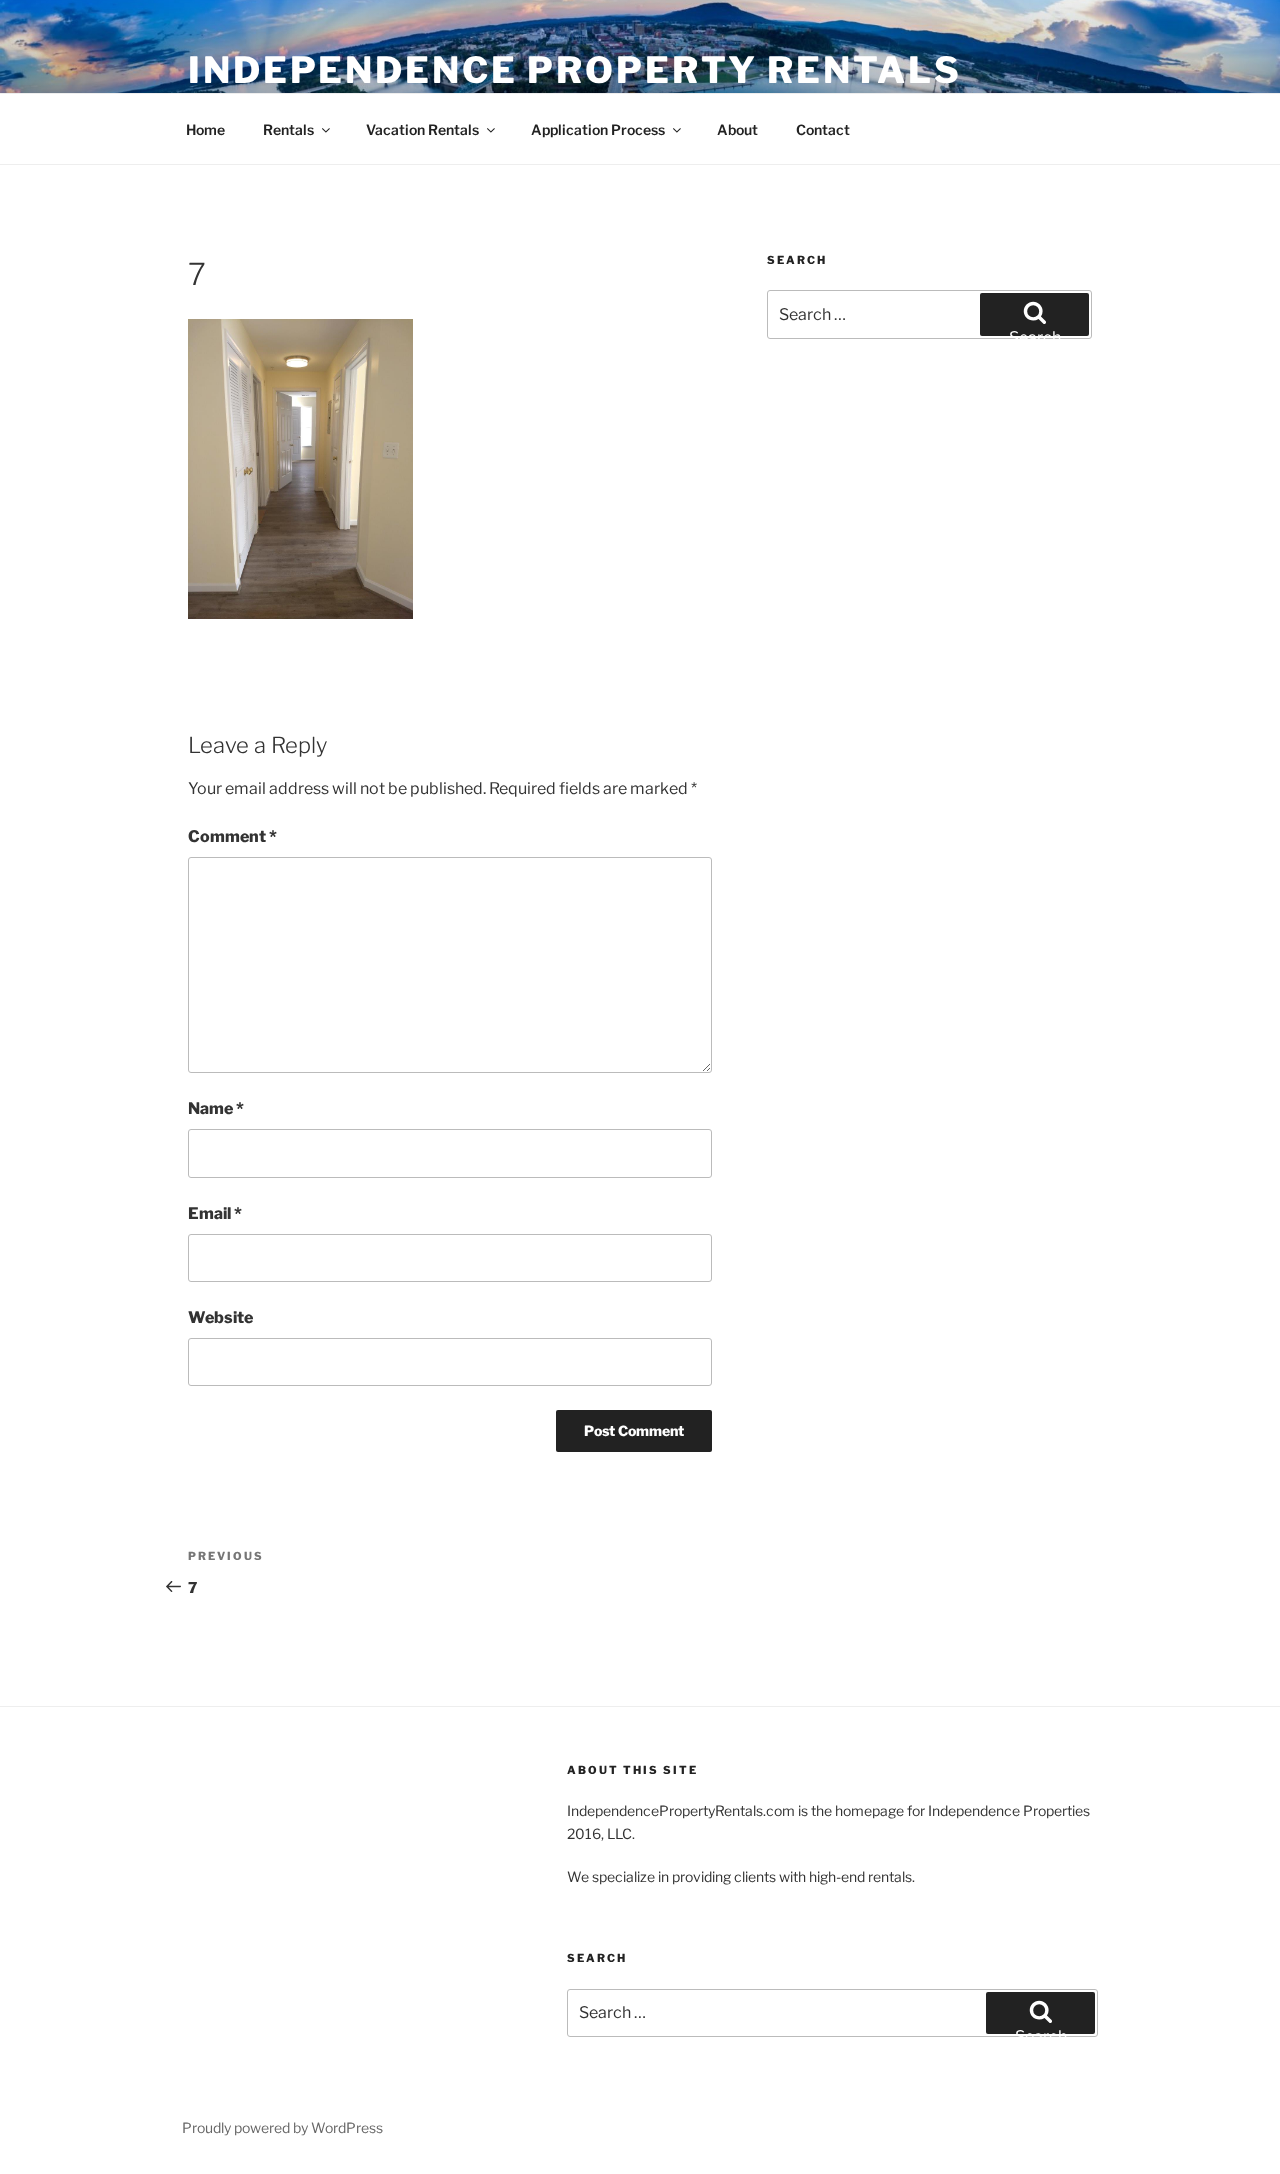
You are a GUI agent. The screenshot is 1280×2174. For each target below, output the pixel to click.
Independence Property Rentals (575, 70)
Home (205, 129)
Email (215, 1213)
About (737, 129)
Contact (823, 129)
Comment (232, 836)
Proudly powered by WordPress (282, 2127)
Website (220, 1317)
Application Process (598, 129)
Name (216, 1108)
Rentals (288, 129)
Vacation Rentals (422, 129)
